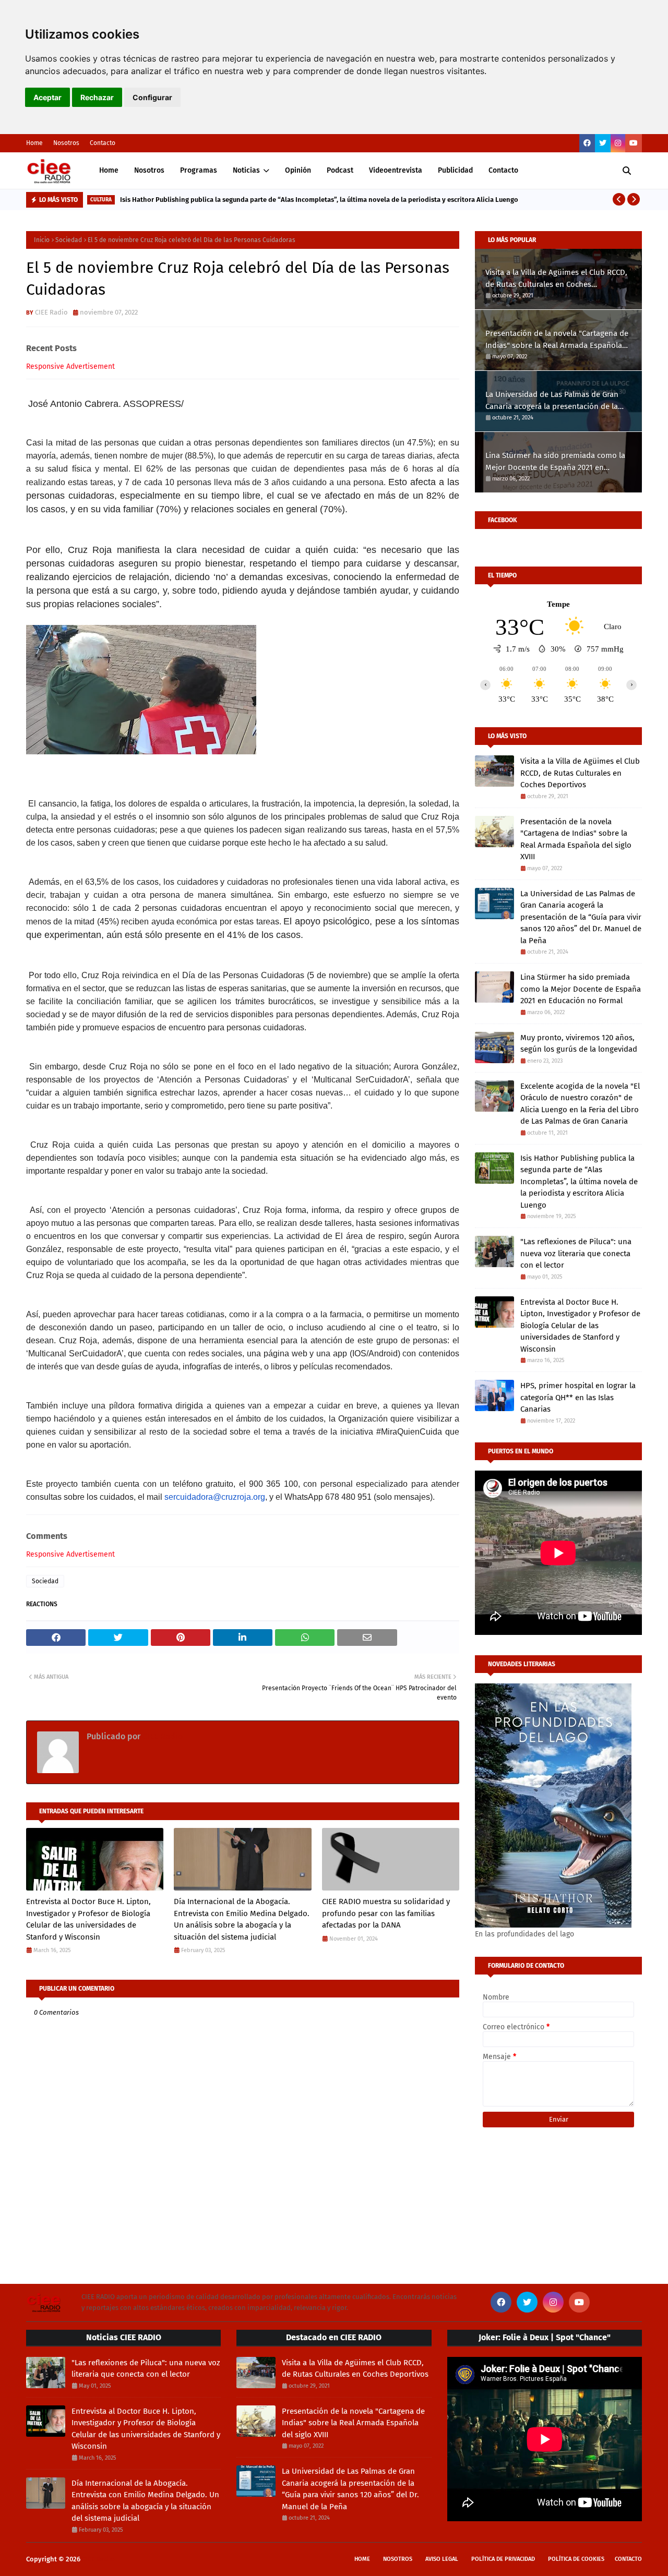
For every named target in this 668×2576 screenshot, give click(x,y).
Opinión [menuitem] (298, 170)
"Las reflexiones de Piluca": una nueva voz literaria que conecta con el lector (576, 1253)
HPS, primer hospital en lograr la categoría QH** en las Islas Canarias (578, 1397)
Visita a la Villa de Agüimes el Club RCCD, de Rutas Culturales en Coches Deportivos (556, 279)
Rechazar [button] (97, 97)
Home (34, 143)
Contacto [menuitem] (503, 170)
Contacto (103, 143)
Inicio (42, 240)
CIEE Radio (51, 312)
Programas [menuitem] (199, 170)
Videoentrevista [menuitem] (396, 170)
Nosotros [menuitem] (149, 170)
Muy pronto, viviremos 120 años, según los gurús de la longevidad (579, 1044)
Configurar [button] (152, 97)
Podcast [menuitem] (340, 170)
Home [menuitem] (109, 170)
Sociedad (69, 240)
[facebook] (587, 143)
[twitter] (603, 143)
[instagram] (618, 143)
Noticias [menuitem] (246, 170)
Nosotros (66, 143)
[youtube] (634, 143)
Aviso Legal (442, 2559)
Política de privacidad (503, 2559)
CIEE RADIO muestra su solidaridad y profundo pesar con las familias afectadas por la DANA (386, 1913)
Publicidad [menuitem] (455, 170)
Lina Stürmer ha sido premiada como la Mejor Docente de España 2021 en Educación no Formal (555, 462)
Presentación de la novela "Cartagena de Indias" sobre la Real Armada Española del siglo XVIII (557, 340)
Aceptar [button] (47, 97)
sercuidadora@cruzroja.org (215, 1497)
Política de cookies (576, 2559)
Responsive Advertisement (70, 366)
